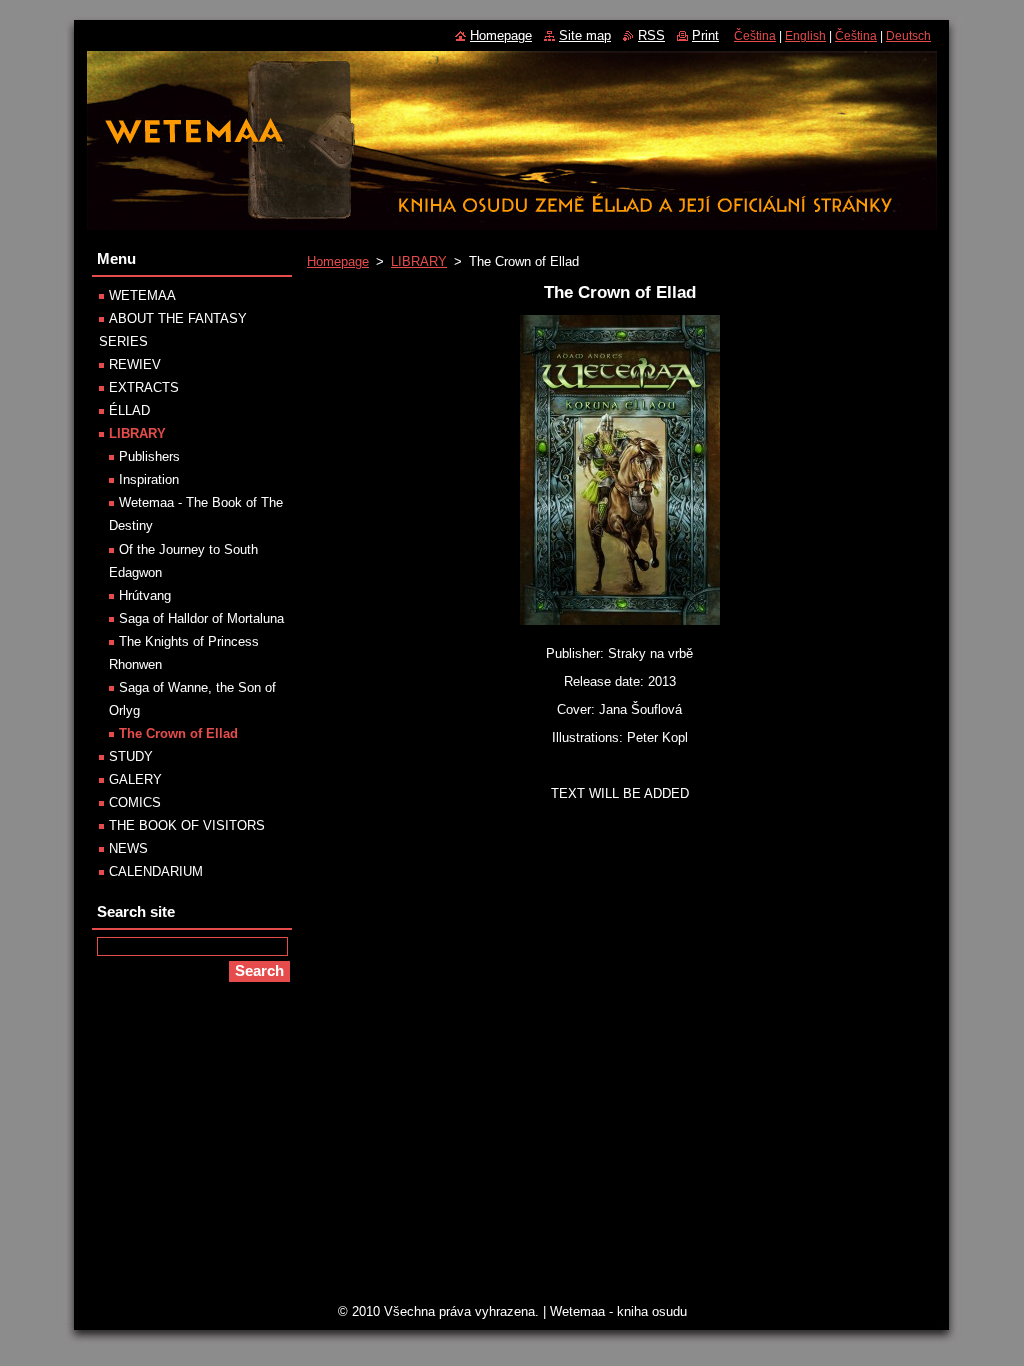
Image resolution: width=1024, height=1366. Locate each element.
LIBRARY (419, 261)
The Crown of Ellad (178, 733)
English (805, 36)
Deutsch (908, 36)
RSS (651, 35)
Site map (585, 35)
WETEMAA (142, 295)
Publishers (149, 456)
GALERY (135, 779)
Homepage (338, 261)
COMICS (135, 802)
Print (705, 35)
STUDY (131, 756)
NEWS (128, 848)
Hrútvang (145, 595)
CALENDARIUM (156, 871)
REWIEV (135, 364)
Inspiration (149, 479)
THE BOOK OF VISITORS (187, 825)
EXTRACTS (144, 387)
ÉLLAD (129, 410)
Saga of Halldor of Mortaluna (201, 618)
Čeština (755, 36)
